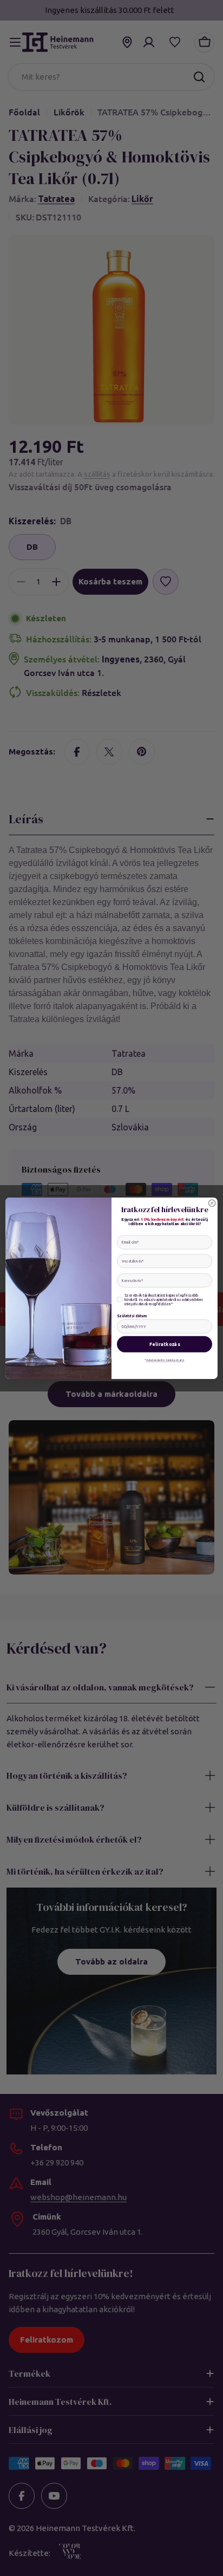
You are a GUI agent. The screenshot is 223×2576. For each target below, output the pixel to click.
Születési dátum (132, 1315)
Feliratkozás (165, 1344)
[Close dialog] (212, 1203)
